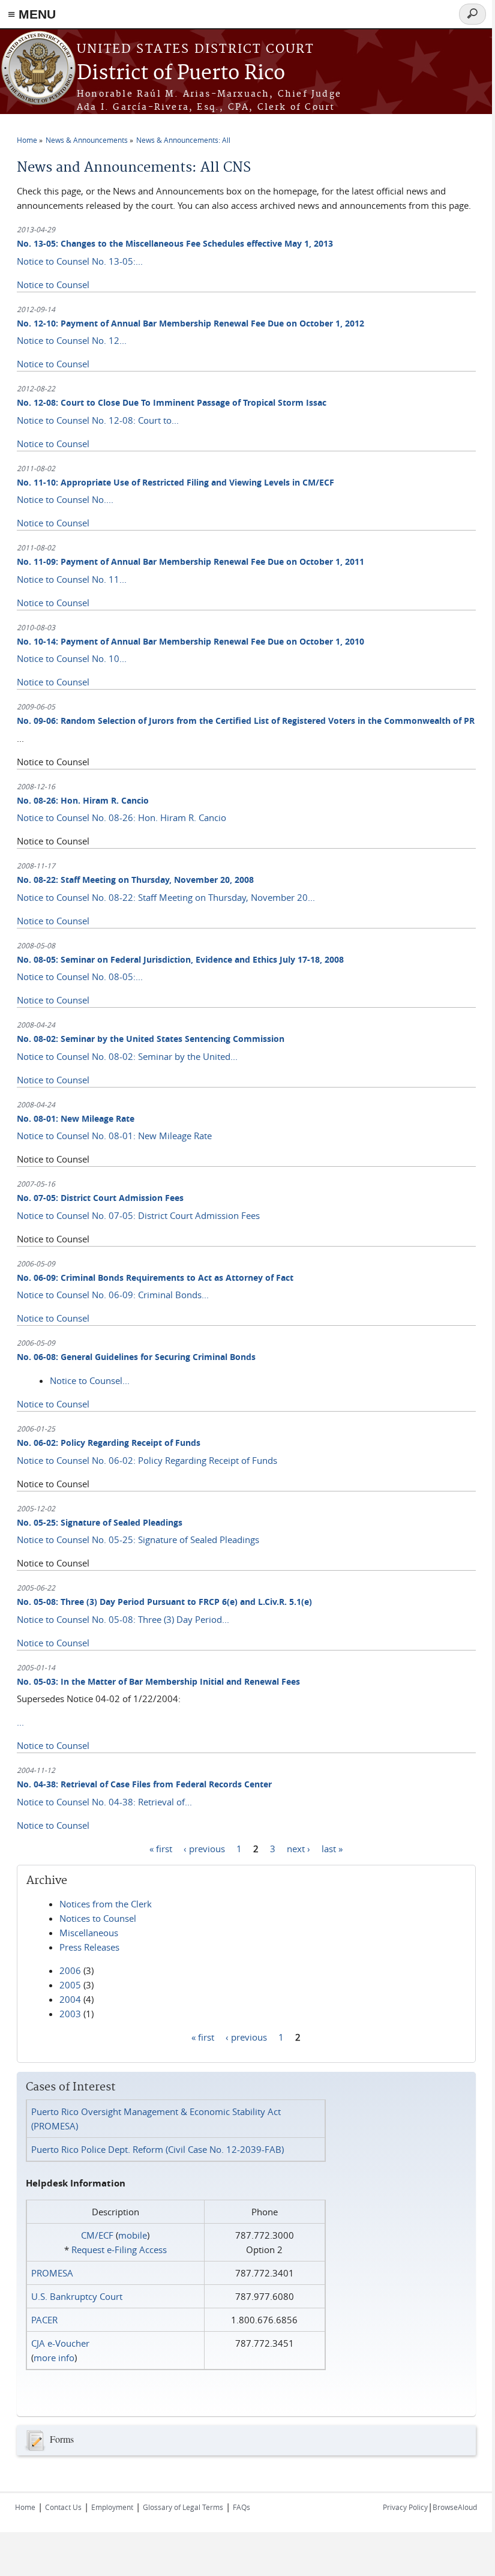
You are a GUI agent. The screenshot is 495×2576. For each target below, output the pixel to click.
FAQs (241, 2507)
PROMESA (52, 2273)
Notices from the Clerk (106, 1904)
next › (298, 1849)
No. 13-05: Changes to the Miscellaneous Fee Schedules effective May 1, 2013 (175, 243)
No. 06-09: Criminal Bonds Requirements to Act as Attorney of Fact (155, 1277)
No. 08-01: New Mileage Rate (76, 1118)
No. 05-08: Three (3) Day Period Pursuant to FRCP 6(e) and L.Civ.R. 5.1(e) (164, 1602)
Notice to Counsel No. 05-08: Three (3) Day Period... (123, 1619)
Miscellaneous (89, 1933)
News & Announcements (87, 140)
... (20, 1722)
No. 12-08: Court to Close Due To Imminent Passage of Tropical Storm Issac (172, 402)
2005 (70, 1985)
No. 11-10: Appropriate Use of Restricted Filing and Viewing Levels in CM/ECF (175, 482)
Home (27, 140)
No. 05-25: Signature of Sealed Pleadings (100, 1522)
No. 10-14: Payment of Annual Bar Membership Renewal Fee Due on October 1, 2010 (190, 641)
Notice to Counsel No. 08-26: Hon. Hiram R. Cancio (121, 817)
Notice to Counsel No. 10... (72, 658)
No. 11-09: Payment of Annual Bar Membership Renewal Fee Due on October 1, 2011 (190, 561)
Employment (112, 2507)
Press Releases (89, 1947)
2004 (70, 1999)
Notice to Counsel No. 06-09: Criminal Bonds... (113, 1295)
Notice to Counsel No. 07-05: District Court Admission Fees (138, 1215)
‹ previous (204, 1849)
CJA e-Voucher (60, 2343)
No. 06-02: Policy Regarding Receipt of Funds (109, 1443)
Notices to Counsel (98, 1918)
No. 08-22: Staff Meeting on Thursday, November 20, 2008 (135, 880)
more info (54, 2358)
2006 (70, 1970)
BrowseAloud (455, 2507)
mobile (133, 2235)
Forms (62, 2439)
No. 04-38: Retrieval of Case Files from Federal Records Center (144, 1784)
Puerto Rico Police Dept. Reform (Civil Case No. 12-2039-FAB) (157, 2149)
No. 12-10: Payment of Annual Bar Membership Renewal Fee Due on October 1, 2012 (190, 323)
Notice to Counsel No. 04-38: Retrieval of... (104, 1802)
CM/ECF (97, 2235)
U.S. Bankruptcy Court (77, 2296)
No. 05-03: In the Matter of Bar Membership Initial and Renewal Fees (158, 1681)
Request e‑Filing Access (119, 2249)
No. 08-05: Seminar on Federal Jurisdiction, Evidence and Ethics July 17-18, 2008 (180, 959)
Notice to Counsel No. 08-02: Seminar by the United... (127, 1056)
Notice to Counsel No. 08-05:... (80, 977)
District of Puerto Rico (181, 74)
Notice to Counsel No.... (65, 499)
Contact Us (63, 2507)
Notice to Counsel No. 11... (72, 579)
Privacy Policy (405, 2507)
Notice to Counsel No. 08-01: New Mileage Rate (114, 1136)
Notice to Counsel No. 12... (72, 340)
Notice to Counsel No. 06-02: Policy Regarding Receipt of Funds (147, 1460)
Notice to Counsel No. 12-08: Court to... (98, 420)
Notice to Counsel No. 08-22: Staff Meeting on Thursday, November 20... (166, 897)
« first (161, 1849)
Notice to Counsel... (90, 1380)
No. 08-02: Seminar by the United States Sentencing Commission (151, 1039)
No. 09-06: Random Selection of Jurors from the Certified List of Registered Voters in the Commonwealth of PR (246, 721)
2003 (70, 2014)
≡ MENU (32, 14)
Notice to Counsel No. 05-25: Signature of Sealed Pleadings (138, 1539)
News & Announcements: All (183, 140)
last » (332, 1849)
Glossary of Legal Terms (183, 2507)
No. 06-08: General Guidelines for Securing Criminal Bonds (136, 1357)
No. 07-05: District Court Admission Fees (100, 1198)
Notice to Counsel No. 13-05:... (80, 261)
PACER (44, 2320)
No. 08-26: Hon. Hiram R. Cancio (83, 800)
